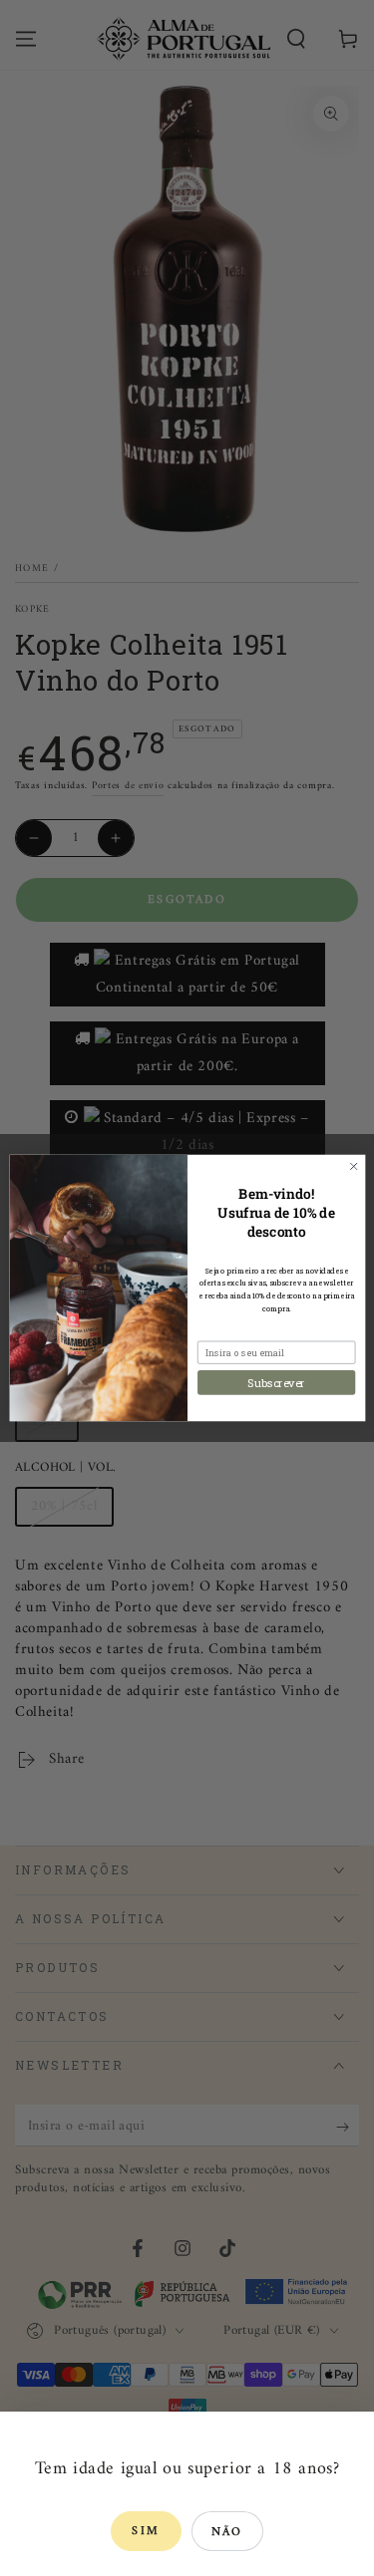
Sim (146, 2532)
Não (227, 2533)
